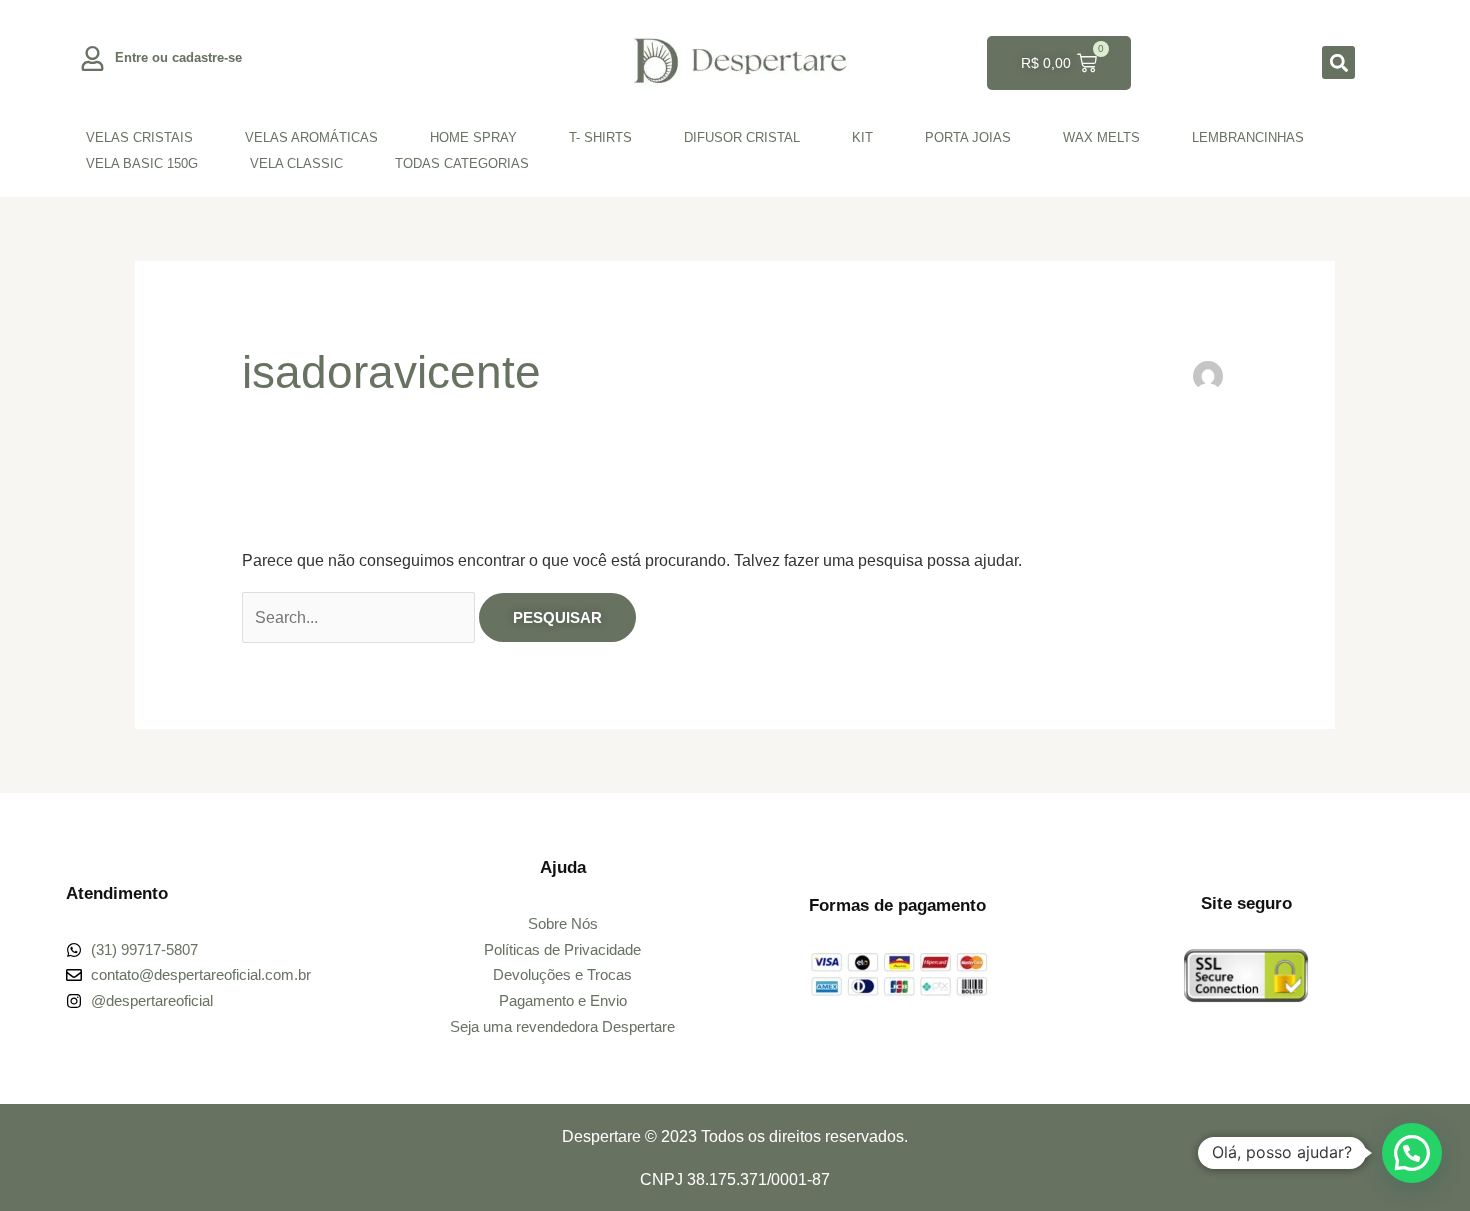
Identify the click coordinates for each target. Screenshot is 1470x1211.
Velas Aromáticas (311, 137)
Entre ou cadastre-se (178, 57)
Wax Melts (1101, 137)
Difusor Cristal (742, 137)
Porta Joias (968, 137)
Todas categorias (462, 163)
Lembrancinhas (1248, 137)
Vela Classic (296, 163)
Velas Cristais (139, 137)
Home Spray (473, 137)
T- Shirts (600, 137)
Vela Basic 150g (142, 163)
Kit (862, 137)
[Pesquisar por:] (360, 617)
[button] (1338, 62)
